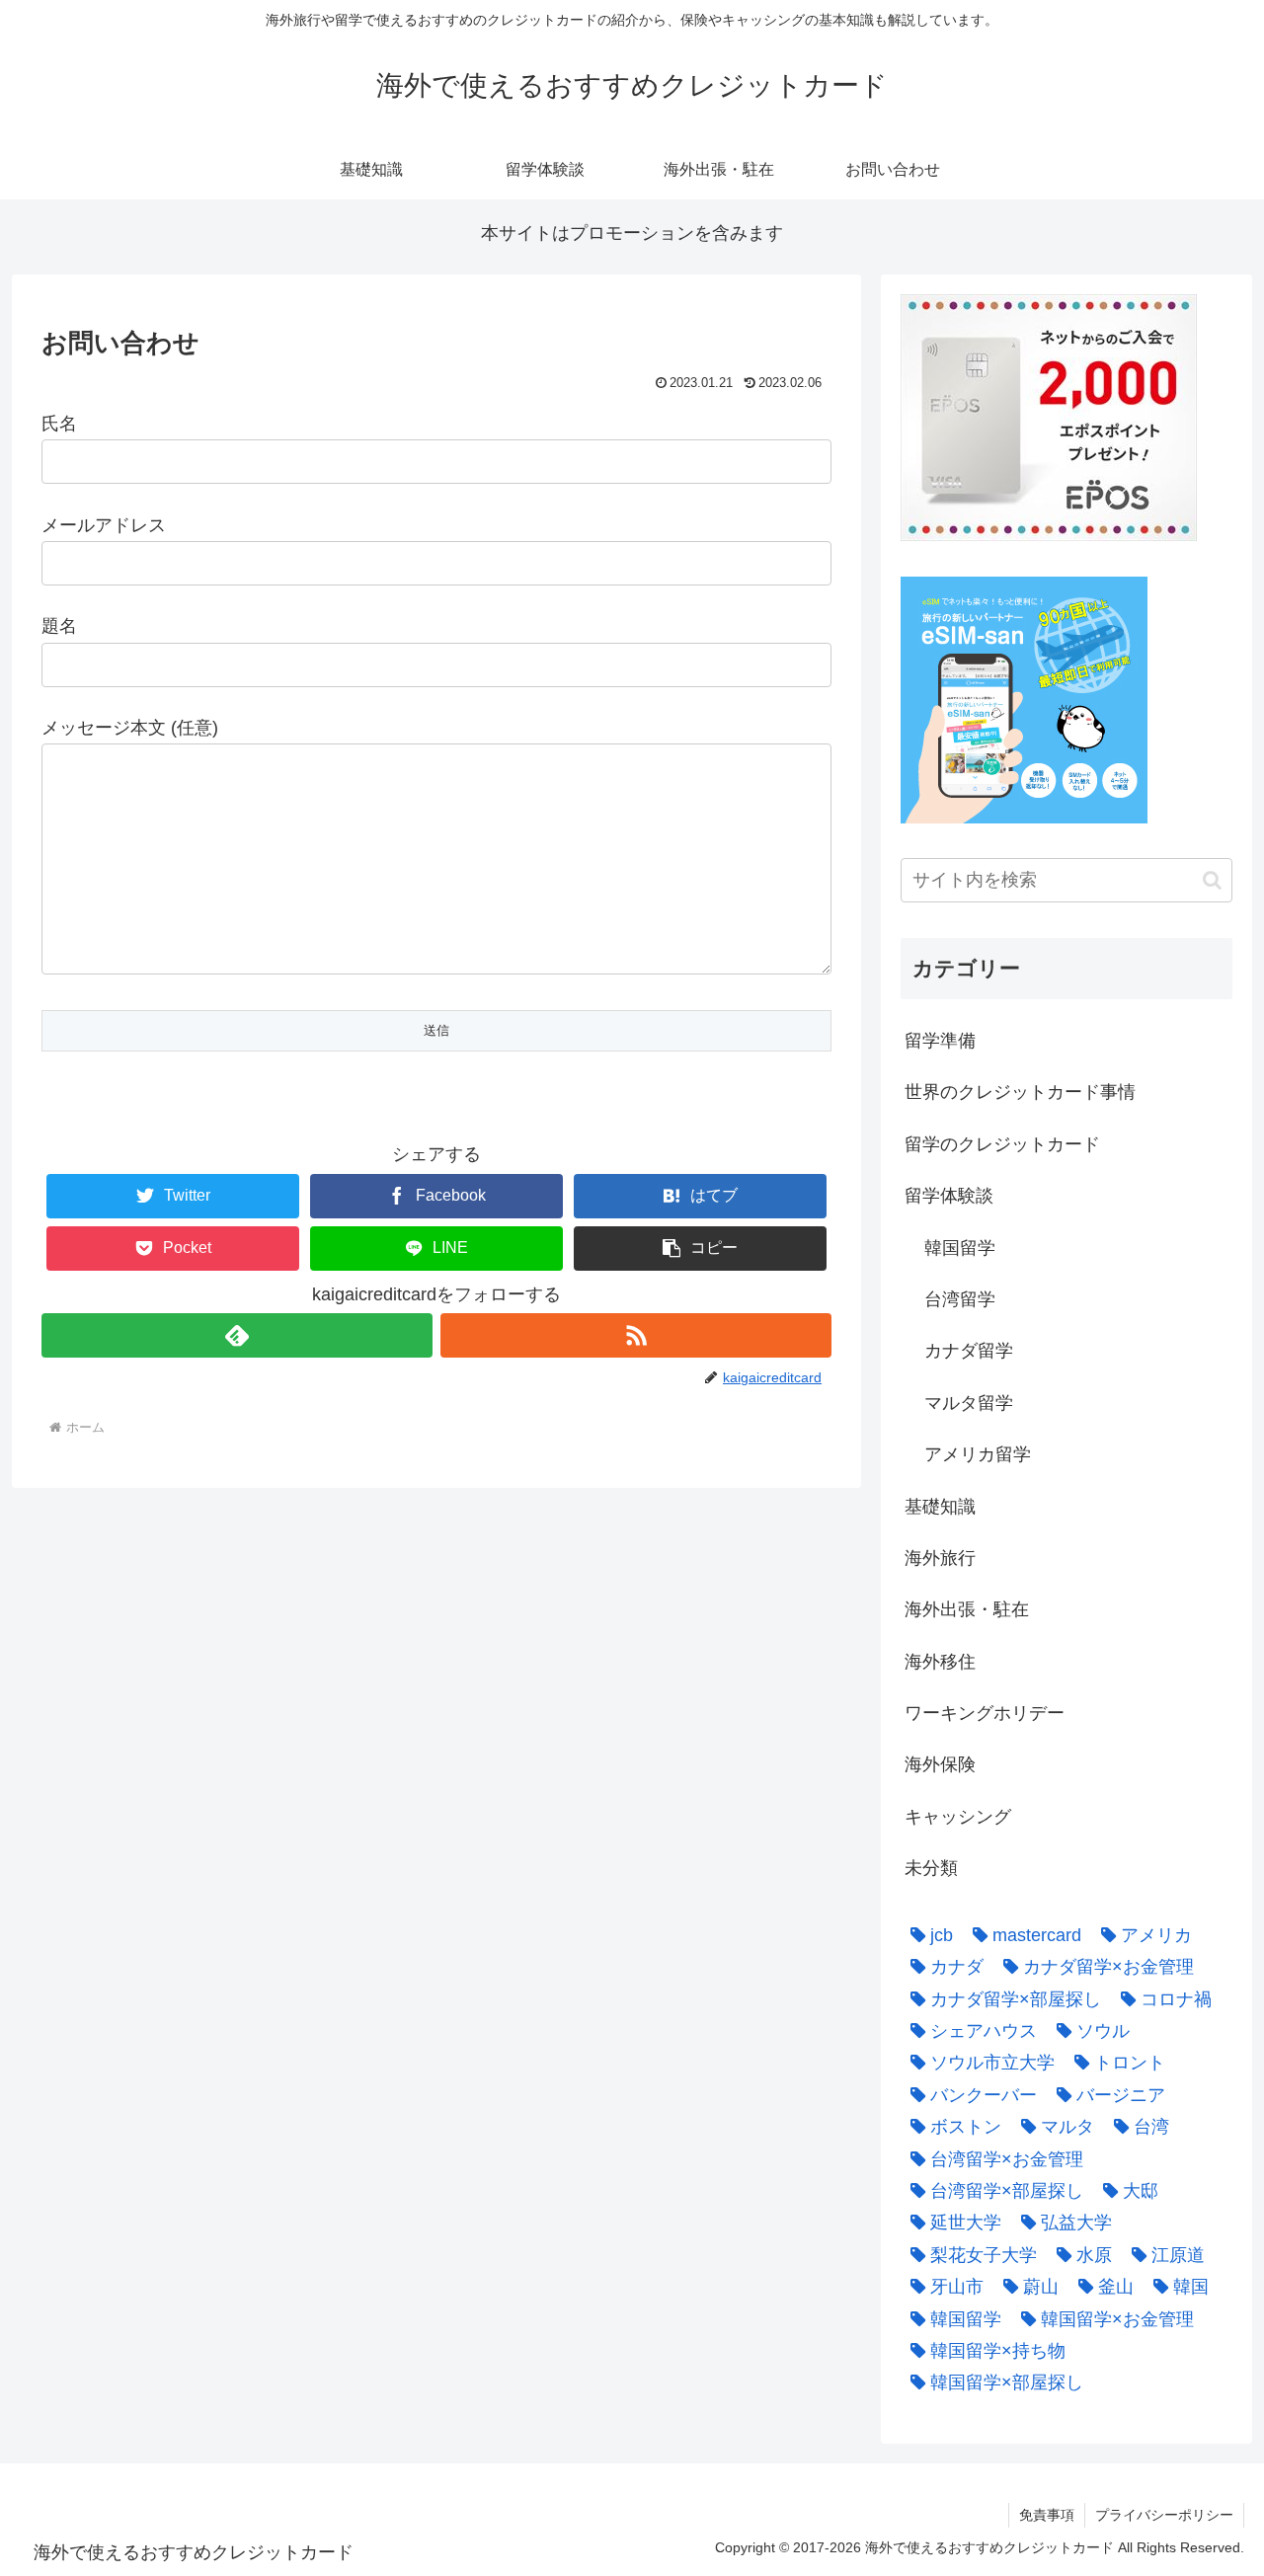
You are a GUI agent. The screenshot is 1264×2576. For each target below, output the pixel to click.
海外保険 (940, 1764)
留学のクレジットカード (1002, 1144)
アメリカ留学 (978, 1454)
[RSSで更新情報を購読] (636, 1335)
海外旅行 (940, 1558)
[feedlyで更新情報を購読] (237, 1335)
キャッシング (958, 1817)
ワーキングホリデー (985, 1713)
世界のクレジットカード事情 (1020, 1092)
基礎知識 (940, 1507)
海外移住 (940, 1662)
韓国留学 (960, 1248)
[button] (700, 1249)
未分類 (931, 1868)
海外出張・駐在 (967, 1609)
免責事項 (1047, 2515)
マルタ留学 (969, 1403)
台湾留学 (960, 1299)
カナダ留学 (969, 1351)
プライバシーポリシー (1164, 2515)
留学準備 (940, 1041)
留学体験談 (949, 1196)
